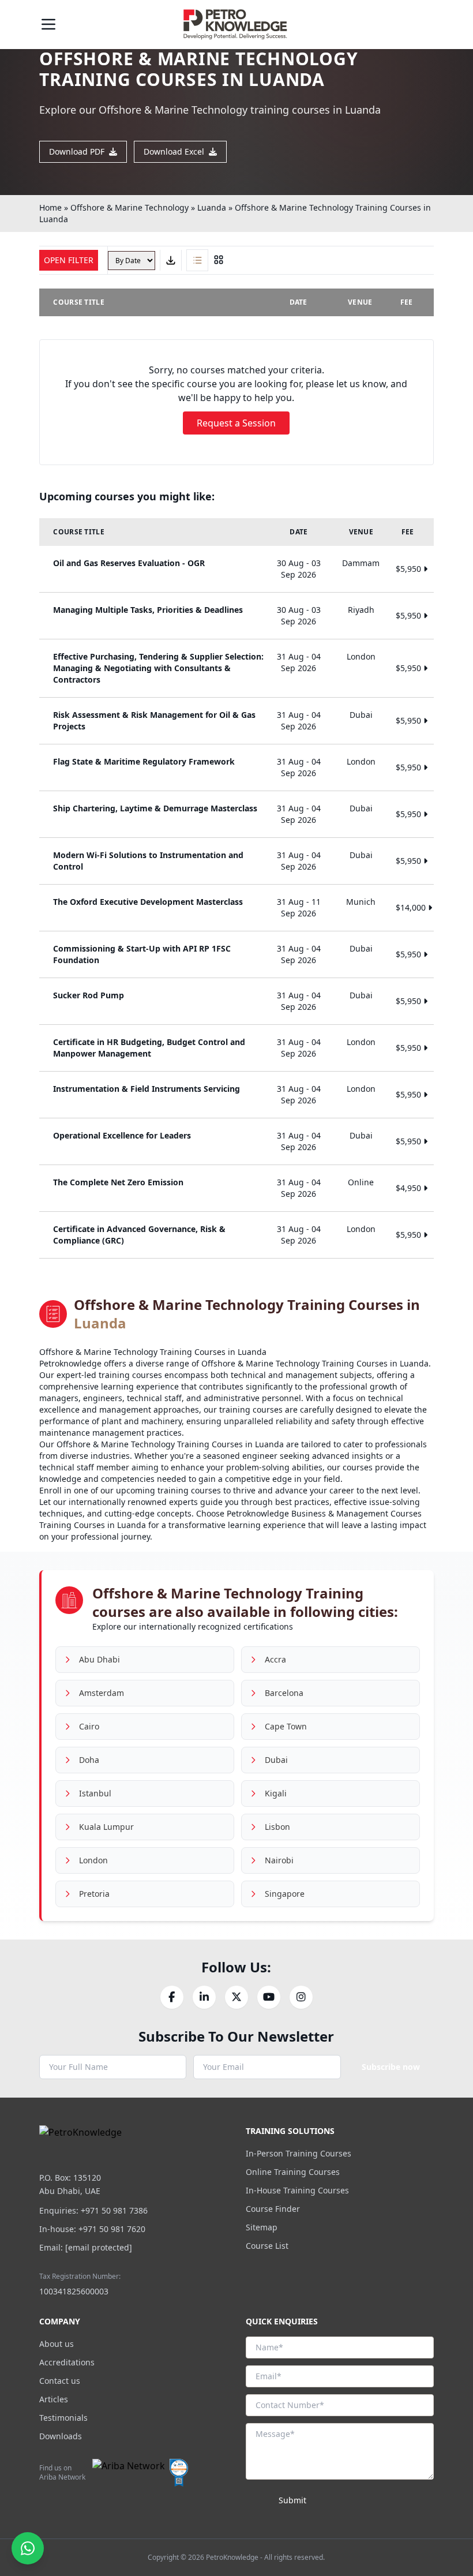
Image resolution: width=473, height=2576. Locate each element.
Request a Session (236, 423)
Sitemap (262, 2227)
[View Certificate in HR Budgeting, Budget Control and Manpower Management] (236, 1048)
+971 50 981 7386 (114, 2210)
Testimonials (63, 2418)
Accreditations (67, 2362)
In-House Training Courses (297, 2190)
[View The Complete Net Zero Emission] (236, 1188)
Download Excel (174, 151)
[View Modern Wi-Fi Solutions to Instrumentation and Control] (236, 861)
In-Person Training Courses (299, 2153)
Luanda (212, 207)
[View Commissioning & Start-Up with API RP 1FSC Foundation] (236, 954)
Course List (267, 2246)
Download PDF (77, 151)
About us (57, 2344)
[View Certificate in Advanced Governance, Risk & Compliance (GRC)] (236, 1235)
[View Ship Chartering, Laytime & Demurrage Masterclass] (236, 814)
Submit (292, 2500)
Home (50, 207)
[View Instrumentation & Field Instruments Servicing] (236, 1095)
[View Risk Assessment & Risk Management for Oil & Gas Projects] (236, 721)
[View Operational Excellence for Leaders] (236, 1141)
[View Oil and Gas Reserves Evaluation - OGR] (236, 569)
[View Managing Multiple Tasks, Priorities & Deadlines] (236, 616)
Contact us (60, 2381)
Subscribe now (391, 2067)
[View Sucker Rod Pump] (236, 1001)
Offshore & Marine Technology (129, 207)
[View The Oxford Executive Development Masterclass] (236, 908)
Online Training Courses (293, 2172)
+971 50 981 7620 (112, 2229)
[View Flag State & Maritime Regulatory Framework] (236, 767)
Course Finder (273, 2209)
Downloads (61, 2436)
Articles (54, 2399)
